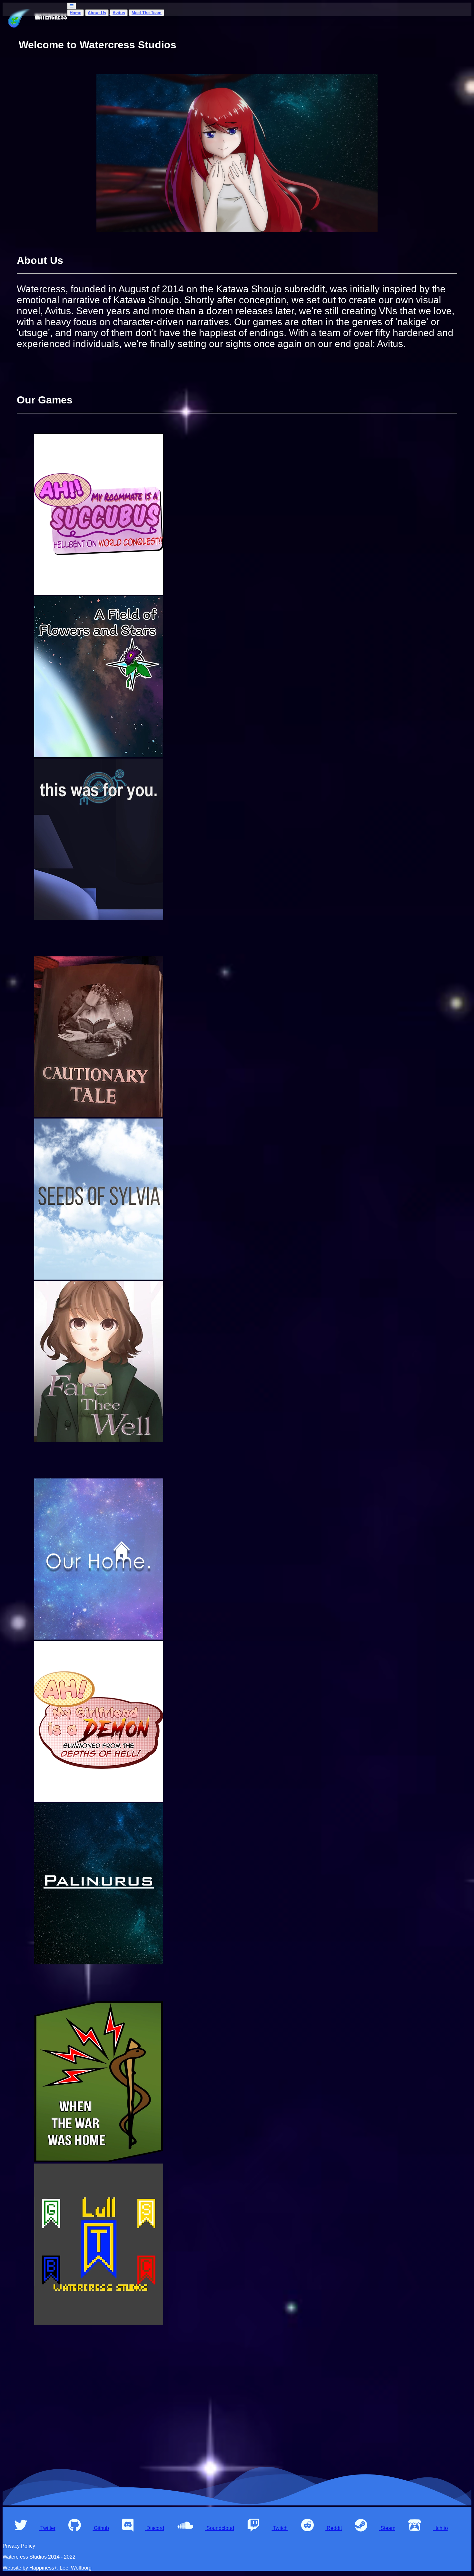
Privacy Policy (19, 2546)
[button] (29, 2528)
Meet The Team (147, 13)
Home (75, 13)
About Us (97, 13)
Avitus (119, 13)
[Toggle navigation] (72, 6)
